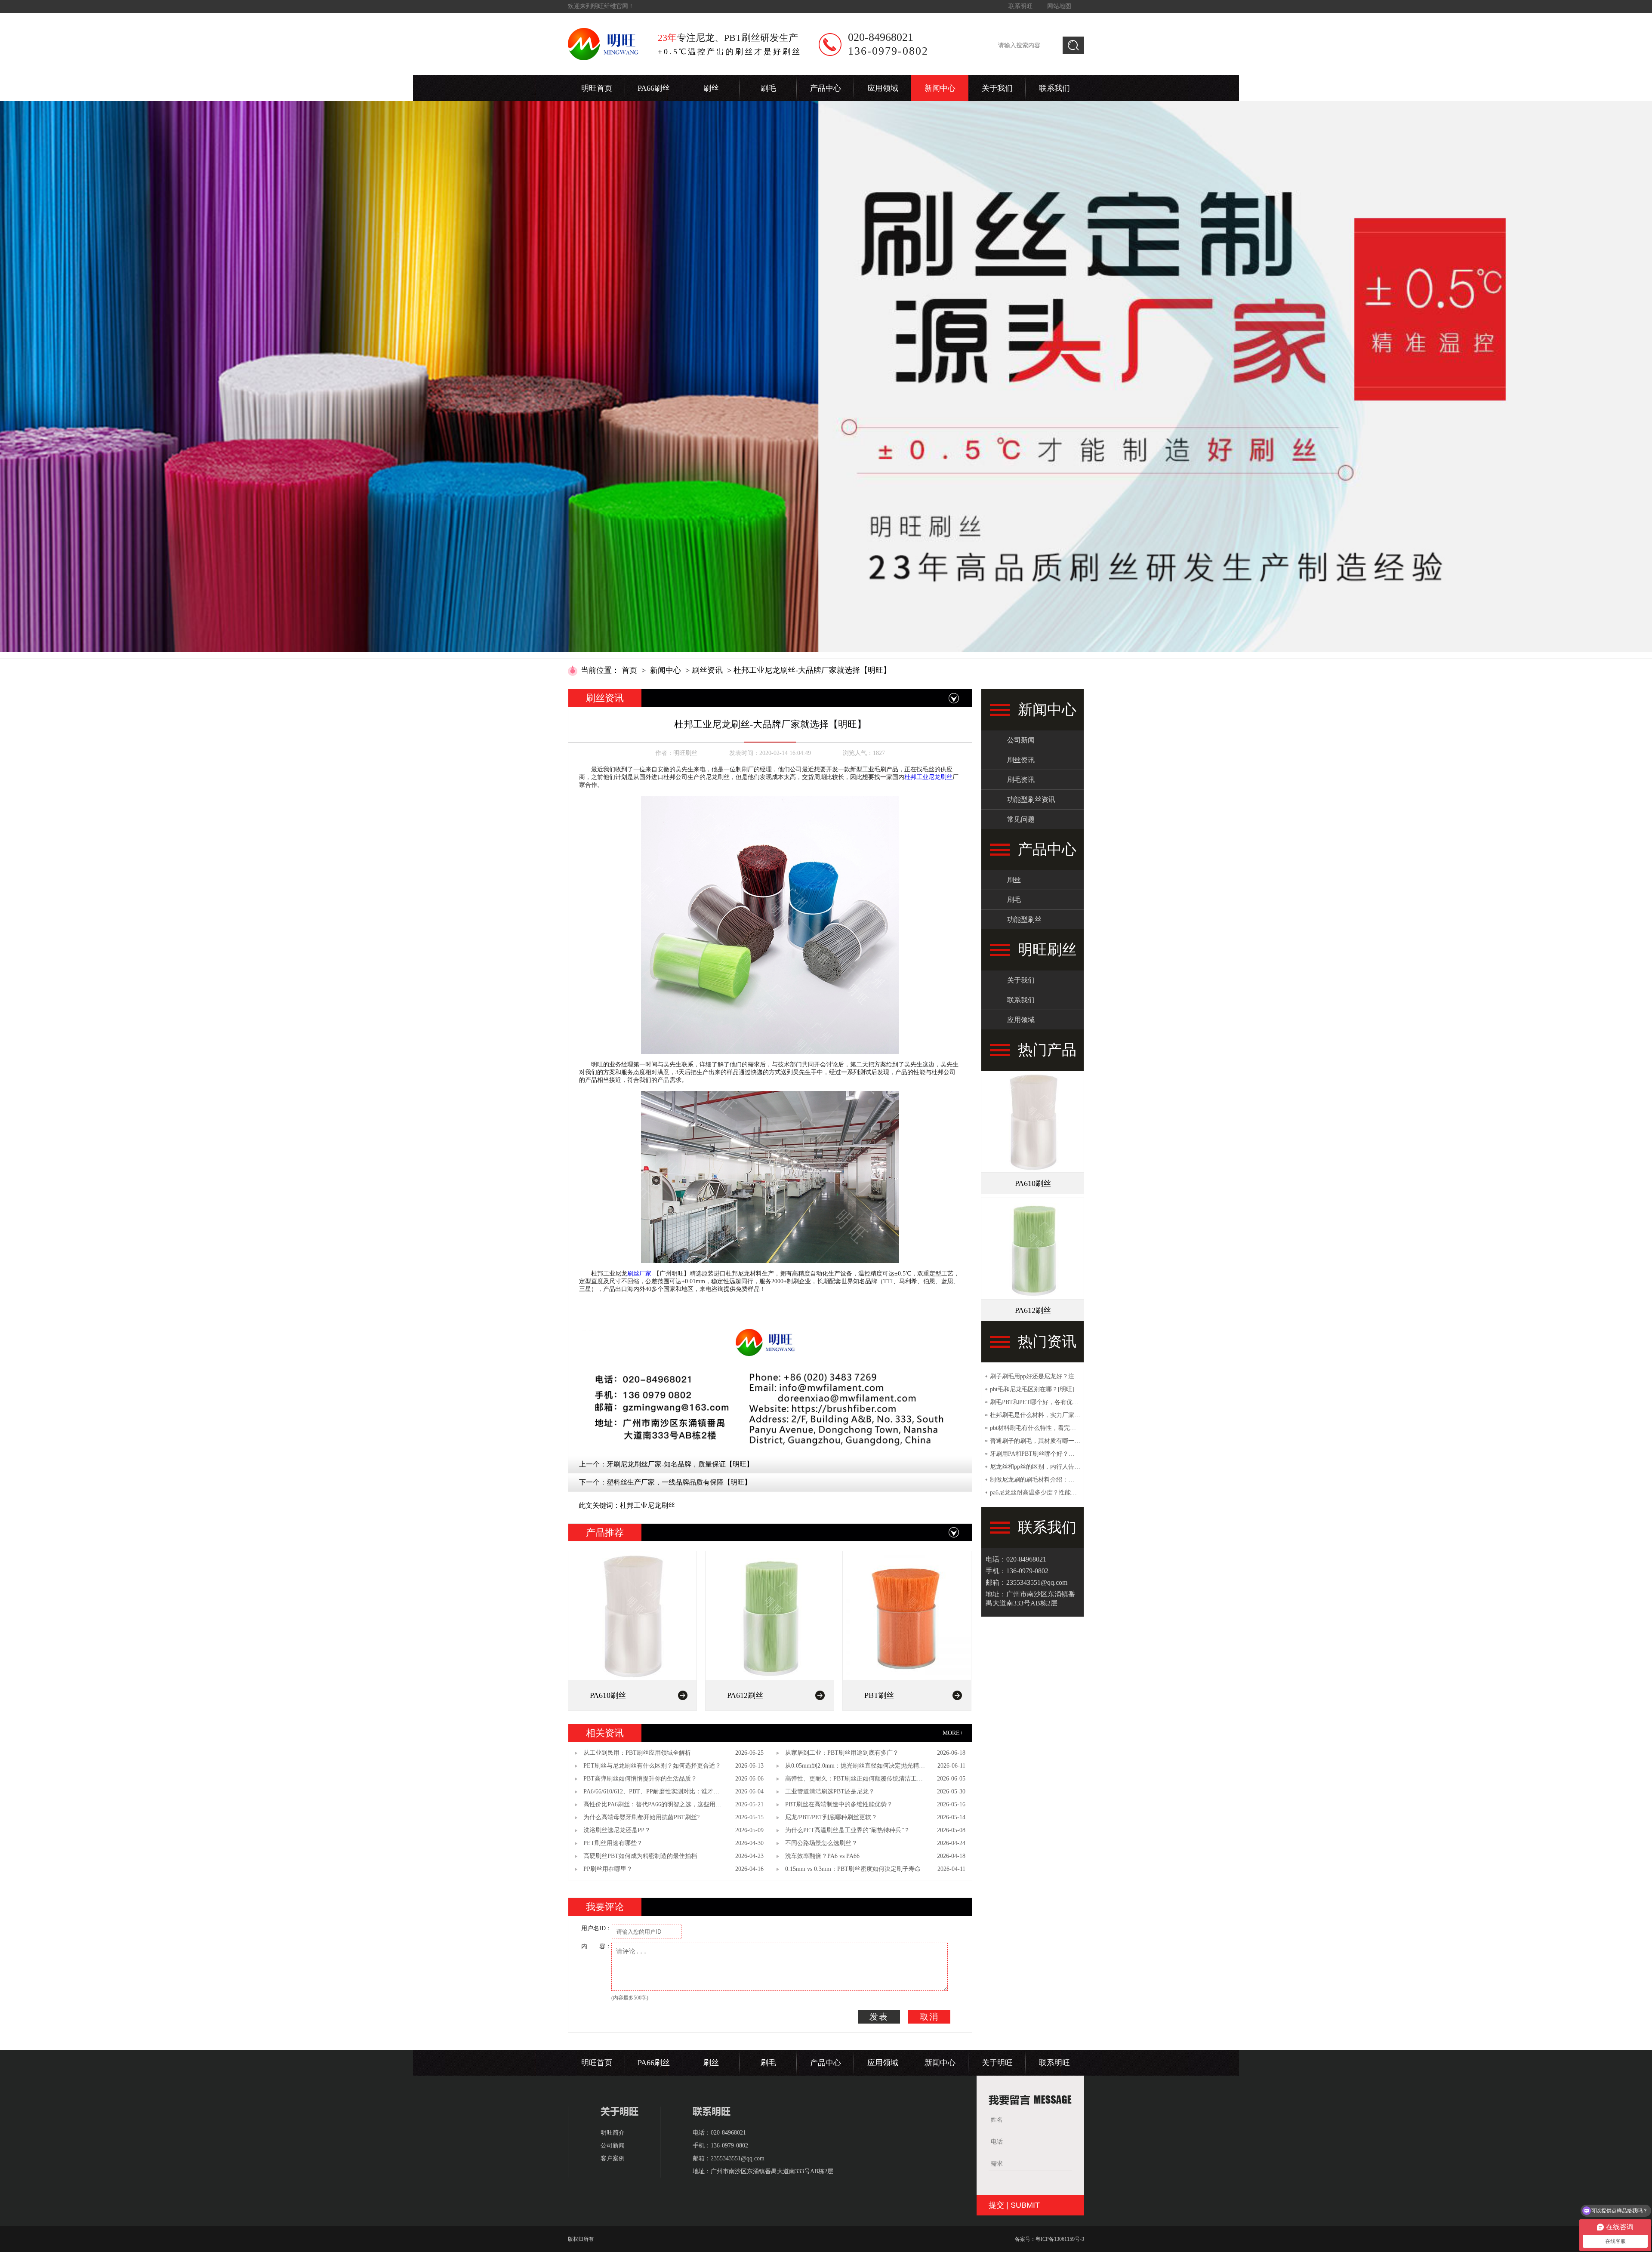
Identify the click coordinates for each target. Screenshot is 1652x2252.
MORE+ (953, 1733)
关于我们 (997, 88)
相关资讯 (605, 1733)
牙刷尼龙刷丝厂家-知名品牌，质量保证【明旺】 (680, 1464)
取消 (929, 2017)
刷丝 (711, 88)
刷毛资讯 (1021, 780)
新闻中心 (940, 88)
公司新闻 (1021, 740)
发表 (879, 2017)
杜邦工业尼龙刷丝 (928, 777)
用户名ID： (596, 1928)
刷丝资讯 (707, 670)
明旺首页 (597, 88)
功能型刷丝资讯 (1031, 799)
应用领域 (883, 88)
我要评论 (605, 1907)
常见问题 (1021, 819)
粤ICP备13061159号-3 (1060, 2239)
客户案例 (613, 2158)
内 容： (596, 1946)
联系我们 (1054, 88)
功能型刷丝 (1024, 920)
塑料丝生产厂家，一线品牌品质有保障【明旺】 (679, 1482)
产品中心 (826, 88)
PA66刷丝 (654, 88)
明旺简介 (613, 2133)
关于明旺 (997, 2063)
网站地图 (1059, 6)
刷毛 (768, 88)
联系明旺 (1020, 6)
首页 (629, 670)
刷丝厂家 (639, 1274)
